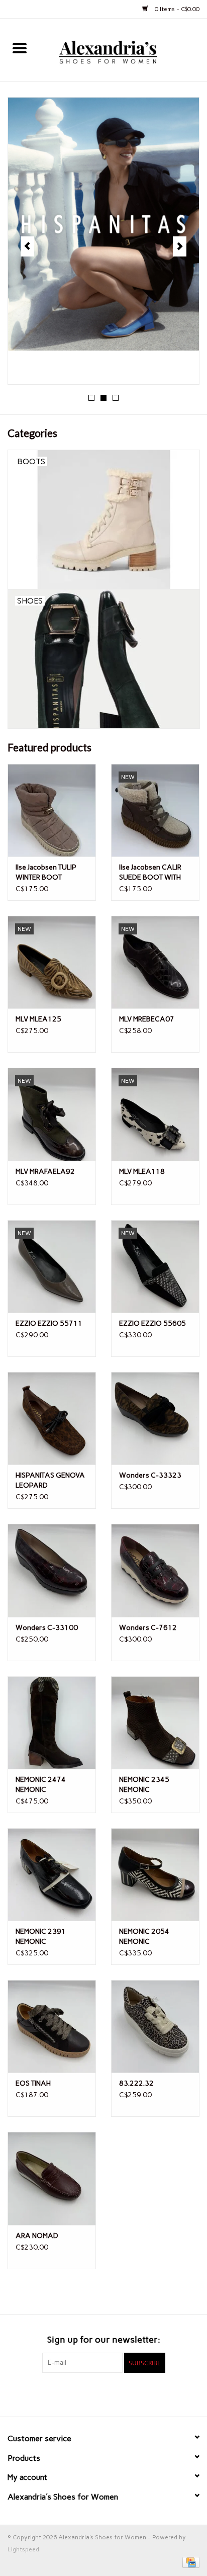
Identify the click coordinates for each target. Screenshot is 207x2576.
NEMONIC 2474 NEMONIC (41, 1785)
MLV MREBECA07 (147, 1019)
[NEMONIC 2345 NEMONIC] (155, 1723)
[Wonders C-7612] (155, 1570)
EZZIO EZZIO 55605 (152, 1323)
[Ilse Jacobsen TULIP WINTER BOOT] (52, 810)
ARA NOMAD (37, 2236)
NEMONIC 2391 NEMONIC (41, 1937)
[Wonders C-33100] (52, 1570)
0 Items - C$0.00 (176, 9)
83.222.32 (136, 2083)
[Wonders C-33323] (155, 1418)
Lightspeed (23, 2549)
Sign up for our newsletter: (104, 2340)
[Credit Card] (189, 2562)
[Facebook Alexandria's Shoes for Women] (86, 2393)
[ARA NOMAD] (52, 2178)
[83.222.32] (155, 2026)
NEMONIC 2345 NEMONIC (144, 1785)
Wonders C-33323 (150, 1475)
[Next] (180, 246)
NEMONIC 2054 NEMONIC (144, 1937)
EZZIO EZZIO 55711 (49, 1323)
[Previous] (27, 246)
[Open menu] (20, 48)
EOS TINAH (33, 2083)
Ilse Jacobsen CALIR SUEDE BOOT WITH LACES (150, 873)
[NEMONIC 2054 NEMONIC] (155, 1874)
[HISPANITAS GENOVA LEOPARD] (52, 1418)
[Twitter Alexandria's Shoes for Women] (103, 2393)
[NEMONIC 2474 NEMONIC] (52, 1723)
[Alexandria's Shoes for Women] (123, 50)
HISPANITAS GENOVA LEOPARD (50, 1480)
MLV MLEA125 (38, 1019)
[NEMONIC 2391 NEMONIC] (52, 1874)
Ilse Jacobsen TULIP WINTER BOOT (46, 872)
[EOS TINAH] (52, 2026)
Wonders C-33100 (47, 1628)
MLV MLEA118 (142, 1172)
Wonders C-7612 (148, 1628)
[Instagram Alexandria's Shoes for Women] (121, 2393)
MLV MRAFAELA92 (45, 1172)
